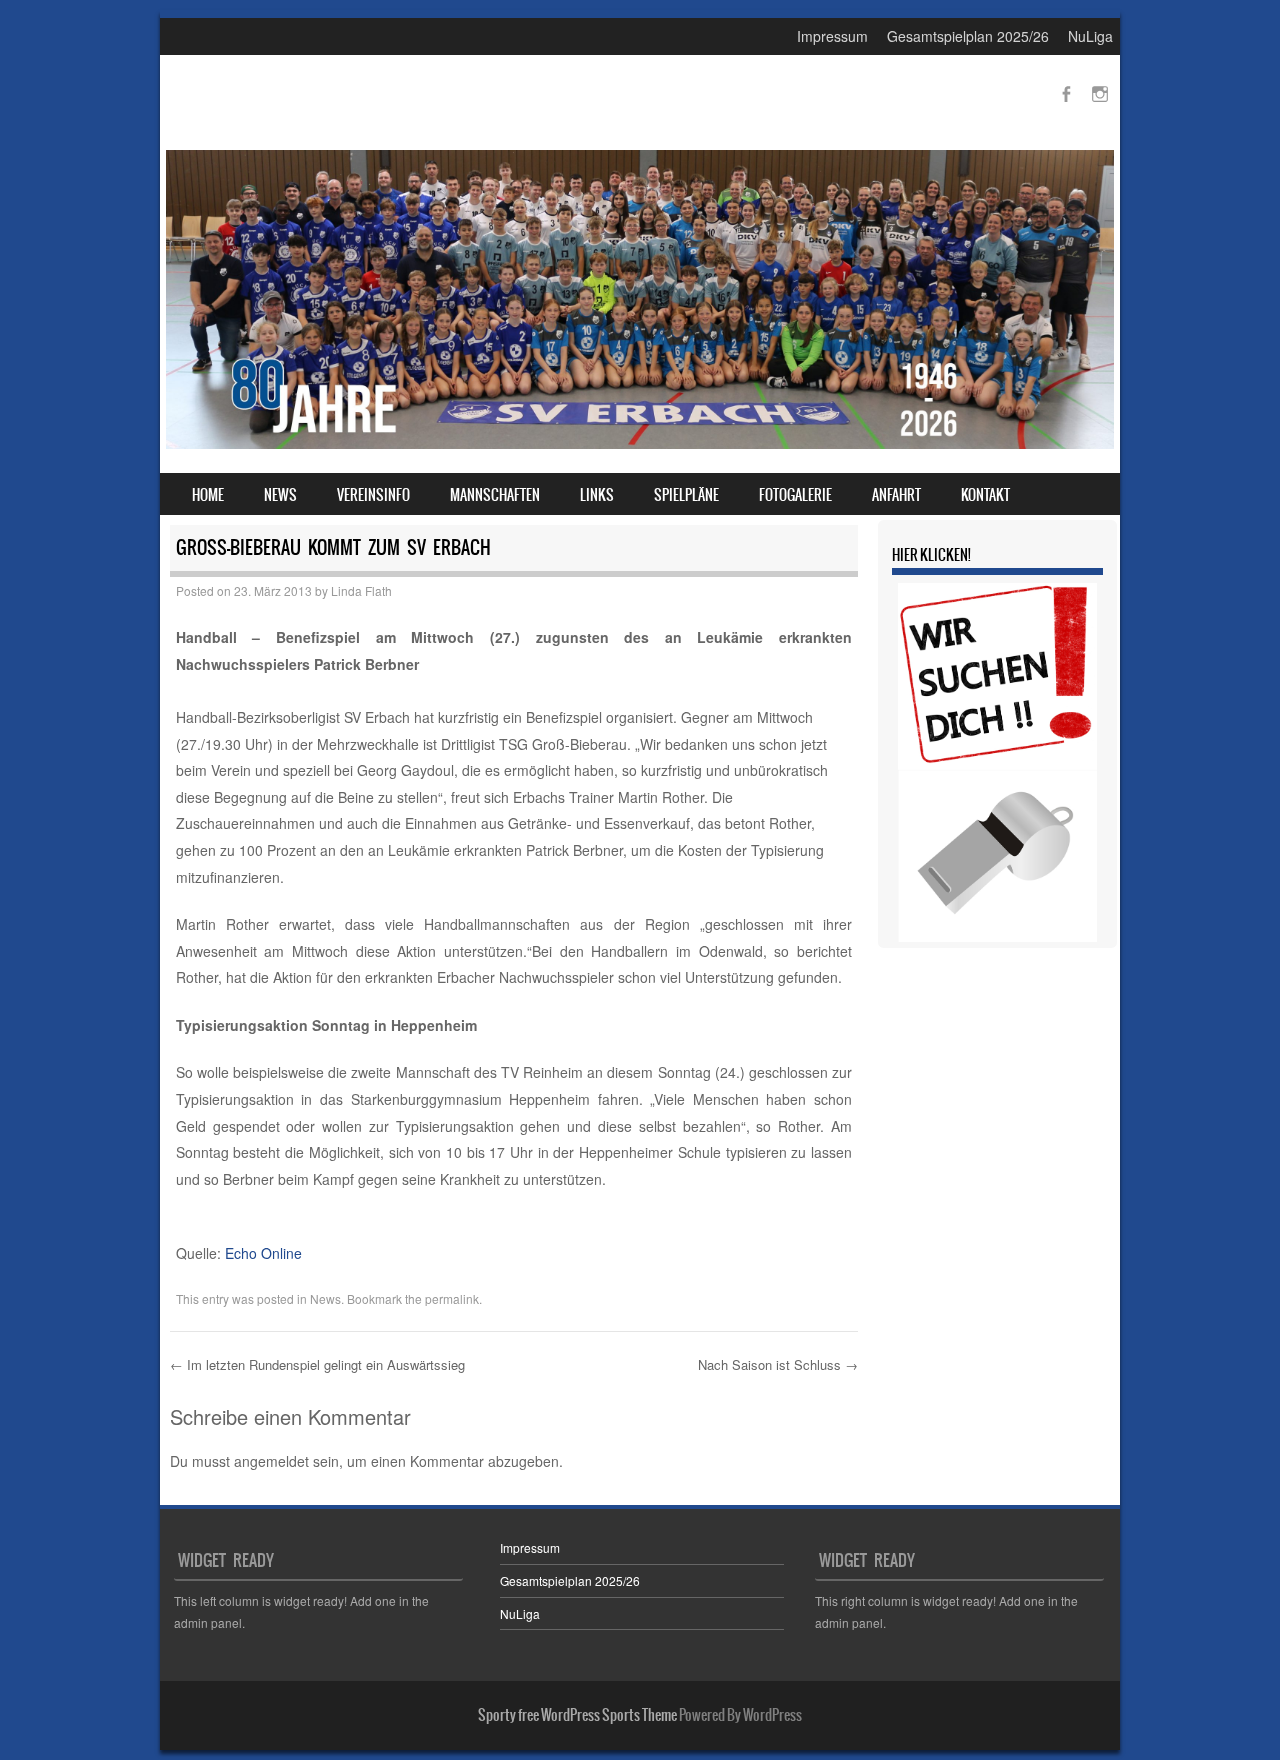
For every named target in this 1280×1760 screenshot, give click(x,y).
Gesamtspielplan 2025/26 (968, 36)
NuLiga (1090, 36)
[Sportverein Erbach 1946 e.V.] (640, 443)
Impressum (832, 36)
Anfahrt (896, 495)
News (280, 495)
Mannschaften (495, 495)
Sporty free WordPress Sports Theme (577, 1715)
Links (597, 495)
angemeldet (271, 1461)
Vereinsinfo (373, 495)
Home (208, 495)
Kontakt (985, 495)
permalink (452, 1298)
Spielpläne (686, 495)
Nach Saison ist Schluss (778, 1364)
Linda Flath (361, 590)
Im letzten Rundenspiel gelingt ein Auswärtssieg (317, 1364)
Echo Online (263, 1253)
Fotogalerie (795, 495)
